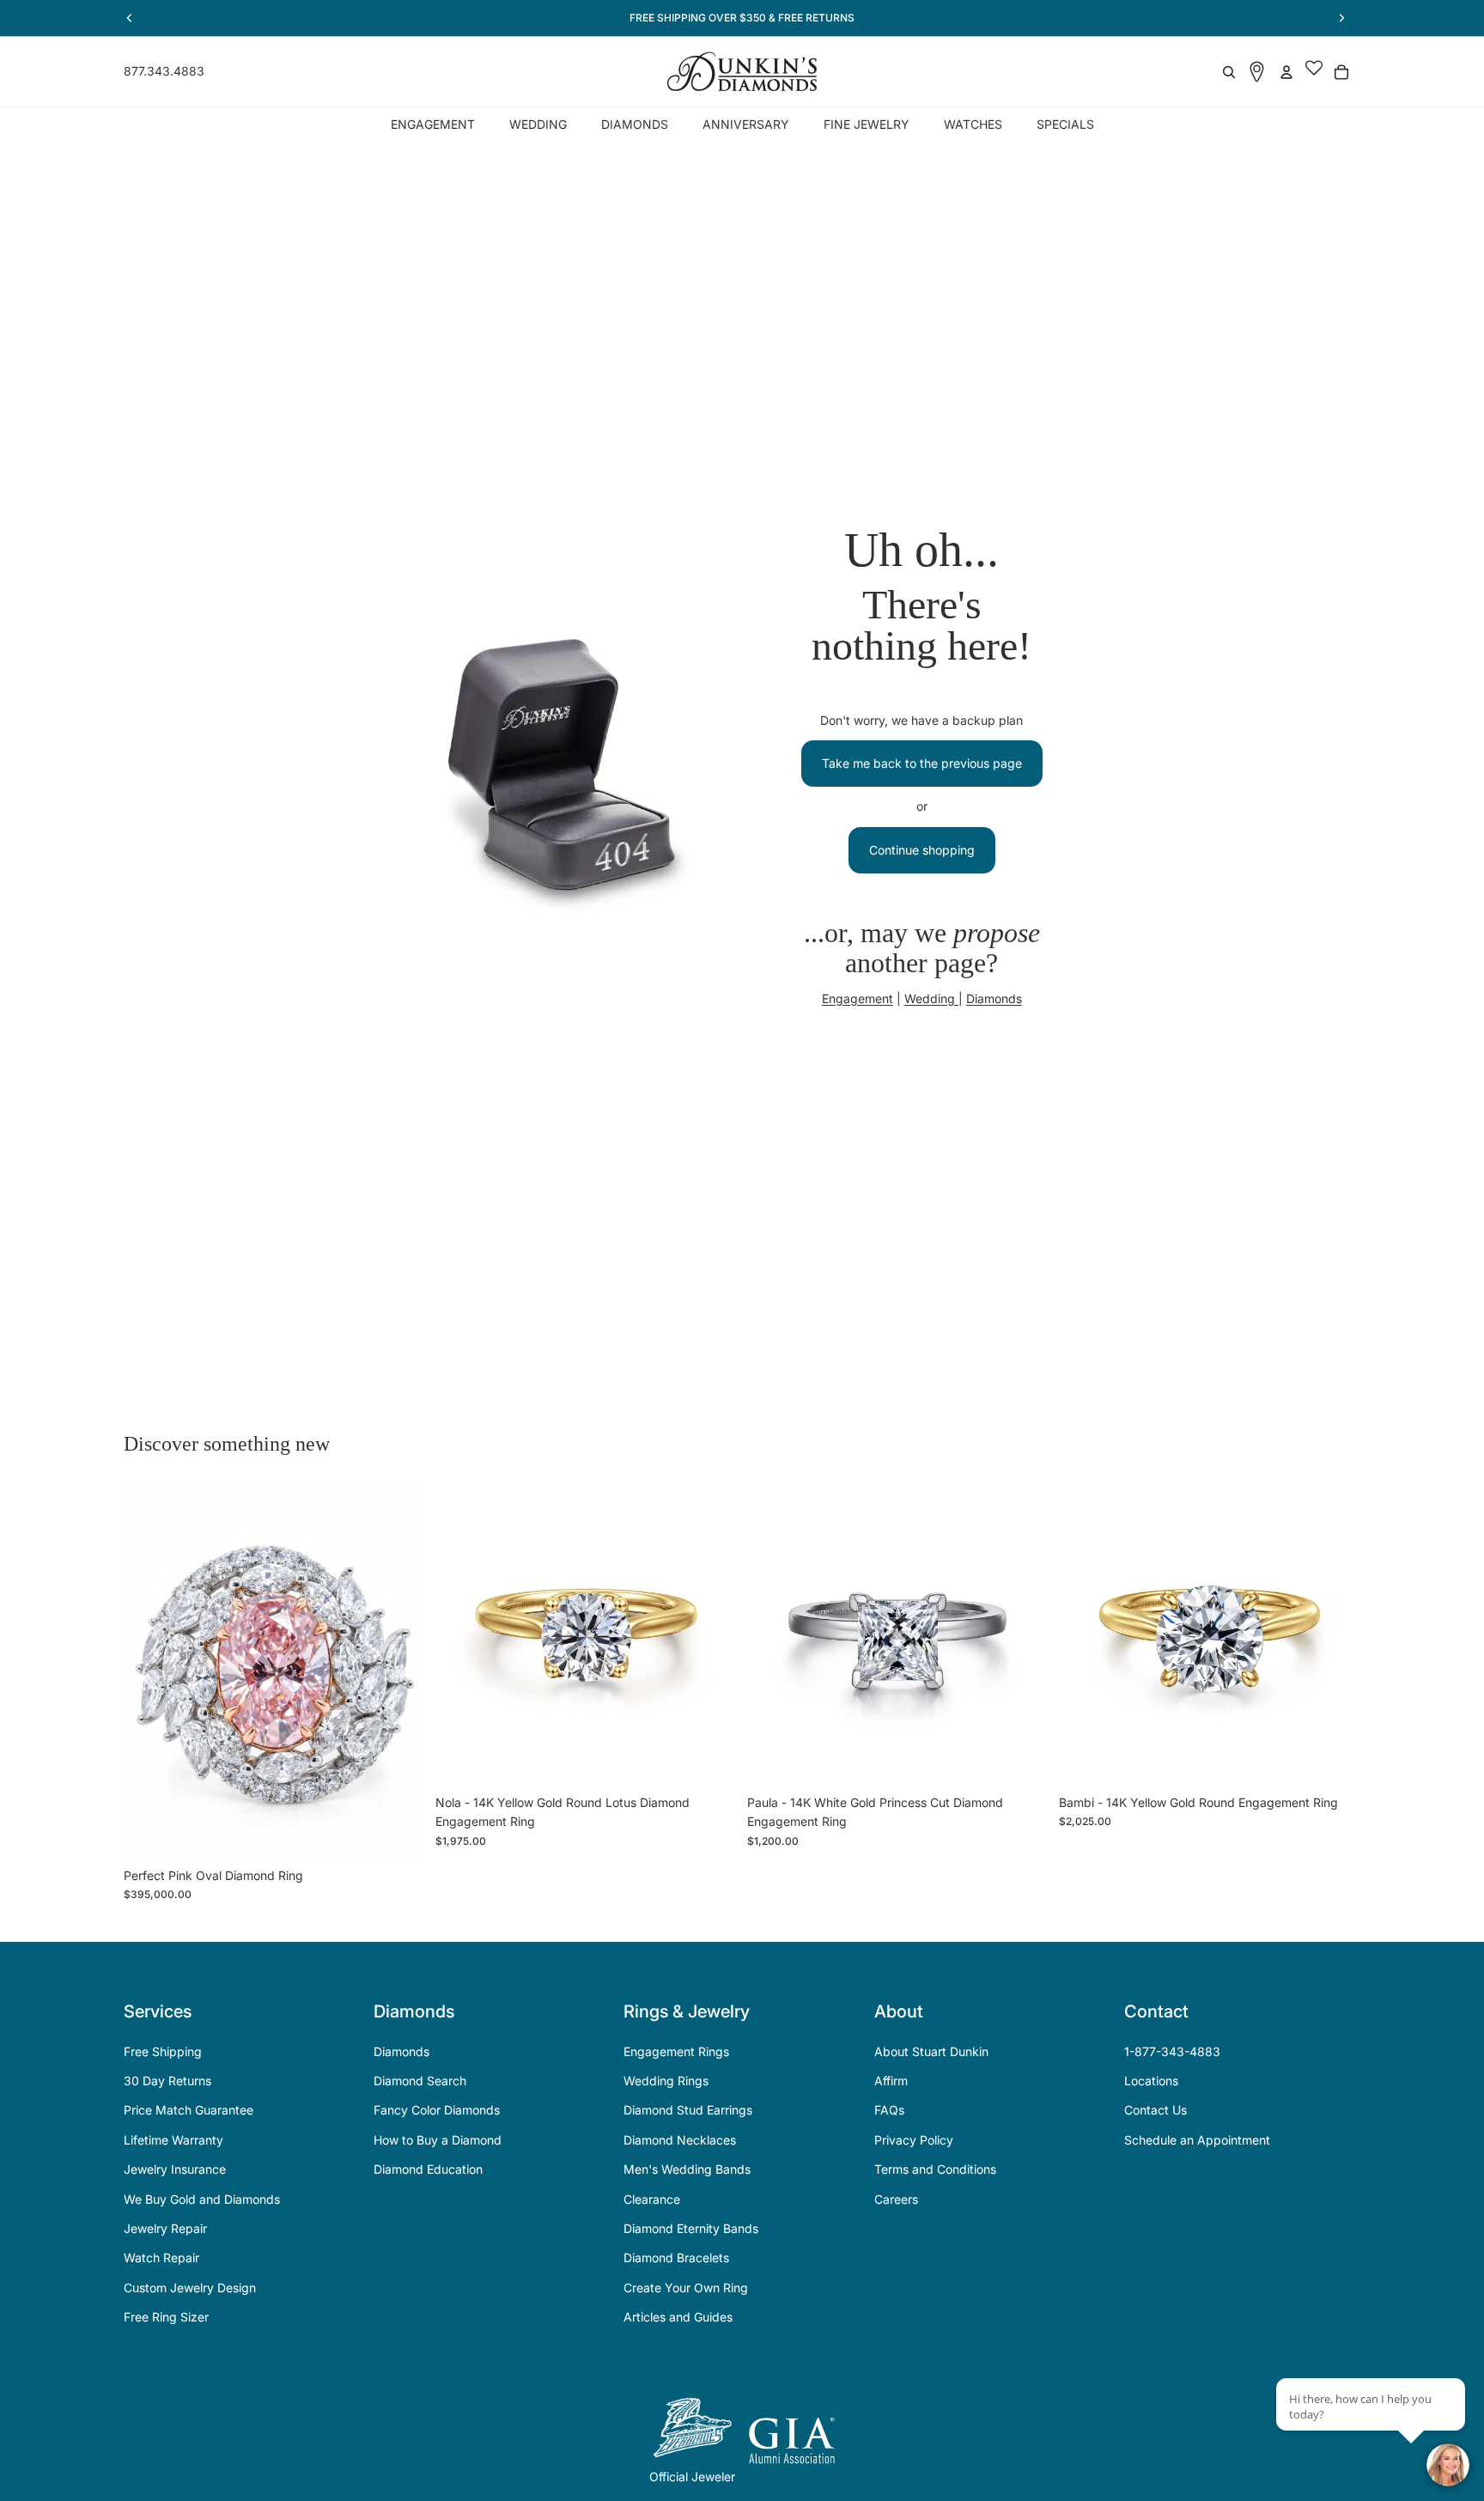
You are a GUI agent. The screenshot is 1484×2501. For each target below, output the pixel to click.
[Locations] (1257, 72)
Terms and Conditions (935, 2169)
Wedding (931, 998)
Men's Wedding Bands (687, 2169)
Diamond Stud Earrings (688, 2110)
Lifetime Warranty (173, 2140)
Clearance (652, 2199)
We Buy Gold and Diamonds (202, 2199)
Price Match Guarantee (189, 2110)
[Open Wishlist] (1314, 72)
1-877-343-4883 (1172, 2051)
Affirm (891, 2081)
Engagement (858, 998)
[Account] (1286, 72)
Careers (896, 2199)
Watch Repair (161, 2258)
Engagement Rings (676, 2051)
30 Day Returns (167, 2081)
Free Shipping (163, 2051)
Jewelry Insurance (175, 2169)
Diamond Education (428, 2169)
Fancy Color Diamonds (437, 2110)
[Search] (1229, 72)
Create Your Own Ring (686, 2288)
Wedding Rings (666, 2081)
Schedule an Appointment (1197, 2140)
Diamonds (994, 998)
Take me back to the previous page (922, 763)
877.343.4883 (164, 71)
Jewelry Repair (165, 2228)
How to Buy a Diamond (438, 2140)
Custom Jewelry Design (190, 2288)
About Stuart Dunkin (931, 2051)
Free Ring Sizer (166, 2317)
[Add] (398, 1833)
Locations (1151, 2081)
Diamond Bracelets (676, 2258)
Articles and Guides (678, 2317)
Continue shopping (922, 850)
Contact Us (1156, 2110)
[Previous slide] (149, 1672)
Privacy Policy (914, 2140)
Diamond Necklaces (680, 2140)
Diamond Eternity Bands (691, 2228)
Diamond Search (420, 2081)
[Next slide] (399, 1672)
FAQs (889, 2110)
